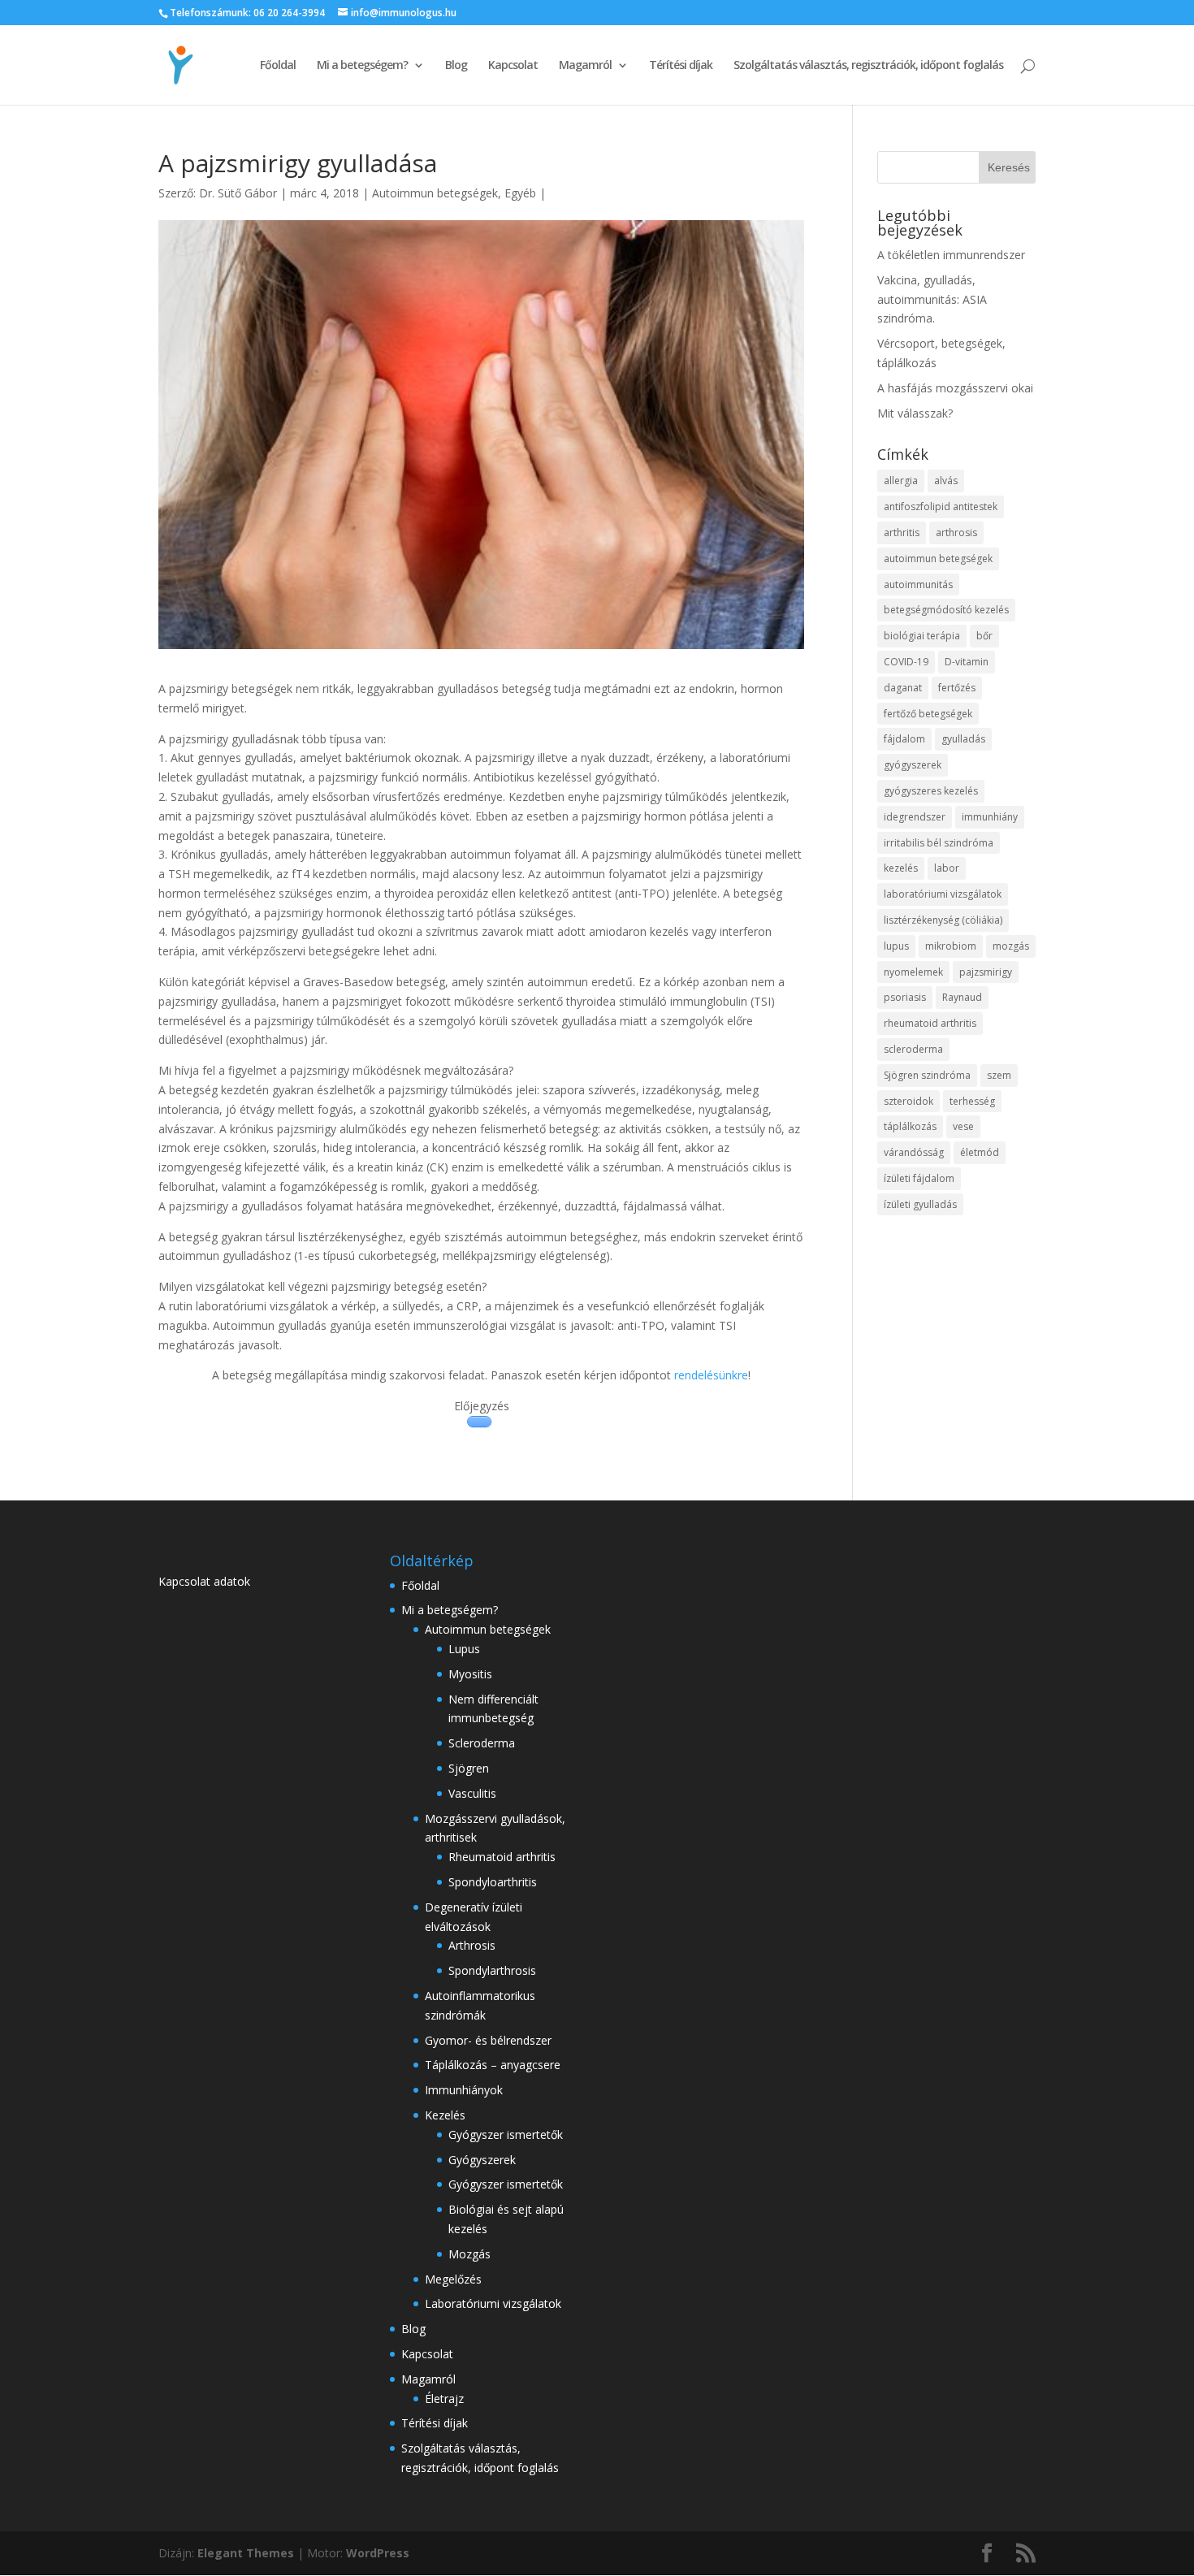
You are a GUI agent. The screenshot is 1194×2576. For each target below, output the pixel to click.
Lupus (464, 1649)
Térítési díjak (681, 66)
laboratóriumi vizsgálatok (943, 894)
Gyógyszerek (482, 2160)
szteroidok (908, 1101)
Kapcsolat (513, 66)
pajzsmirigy (986, 972)
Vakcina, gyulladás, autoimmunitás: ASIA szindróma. (932, 299)
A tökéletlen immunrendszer (951, 255)
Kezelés (445, 2115)
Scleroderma (482, 1743)
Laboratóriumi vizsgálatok (493, 2303)
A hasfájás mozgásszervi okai (955, 388)
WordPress (378, 2553)
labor (947, 868)
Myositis (470, 1674)
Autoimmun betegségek (435, 193)
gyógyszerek (913, 765)
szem (999, 1075)
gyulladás (963, 739)
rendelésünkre (711, 1375)
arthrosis (956, 533)
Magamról (585, 66)
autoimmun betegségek (938, 558)
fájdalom (904, 739)
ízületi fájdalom (919, 1178)
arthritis (902, 533)
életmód (980, 1152)
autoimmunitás (918, 584)
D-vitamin (967, 662)
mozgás (1011, 946)
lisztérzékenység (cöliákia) (943, 920)
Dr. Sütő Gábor (238, 193)
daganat (903, 688)
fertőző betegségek (928, 714)
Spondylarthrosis (492, 1970)
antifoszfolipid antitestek (941, 507)
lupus (896, 946)
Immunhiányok (464, 2090)
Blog (456, 66)
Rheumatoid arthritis (502, 1857)
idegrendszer (915, 817)
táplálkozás (910, 1126)
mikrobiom (951, 946)
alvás (946, 481)
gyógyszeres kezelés (931, 791)
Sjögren (469, 1768)
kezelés (901, 868)
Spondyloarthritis (493, 1882)
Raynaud (962, 997)
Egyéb (520, 193)
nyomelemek (913, 972)
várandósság (914, 1152)
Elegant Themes (246, 2553)
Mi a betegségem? (362, 66)
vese (963, 1126)
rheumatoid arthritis (930, 1023)
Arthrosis (472, 1945)
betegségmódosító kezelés (946, 610)
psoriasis (905, 997)
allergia (901, 481)
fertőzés (957, 688)
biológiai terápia (922, 636)
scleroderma (913, 1049)
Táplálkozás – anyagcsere (493, 2065)
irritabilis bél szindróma (939, 843)
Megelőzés (453, 2279)
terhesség (972, 1101)
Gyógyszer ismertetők (506, 2134)
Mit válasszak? (915, 413)
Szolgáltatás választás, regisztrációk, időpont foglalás (868, 66)
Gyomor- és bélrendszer (488, 2040)
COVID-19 (906, 662)
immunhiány (990, 817)
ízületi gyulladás (920, 1204)
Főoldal (278, 66)
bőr (984, 636)
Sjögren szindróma (927, 1075)
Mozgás (469, 2254)
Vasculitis (472, 1793)
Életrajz (444, 2398)
